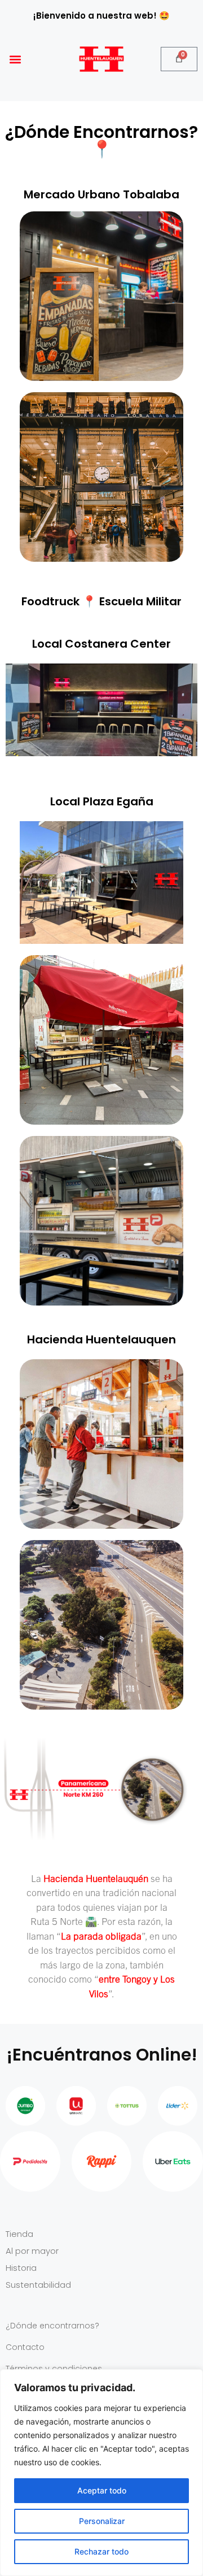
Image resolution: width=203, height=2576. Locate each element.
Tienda (19, 2234)
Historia (21, 2268)
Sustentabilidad (38, 2285)
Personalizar (102, 2521)
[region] (101, 2473)
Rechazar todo (101, 2551)
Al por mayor (32, 2251)
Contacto (25, 2347)
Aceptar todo (102, 2490)
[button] (15, 59)
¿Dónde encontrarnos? (52, 2326)
